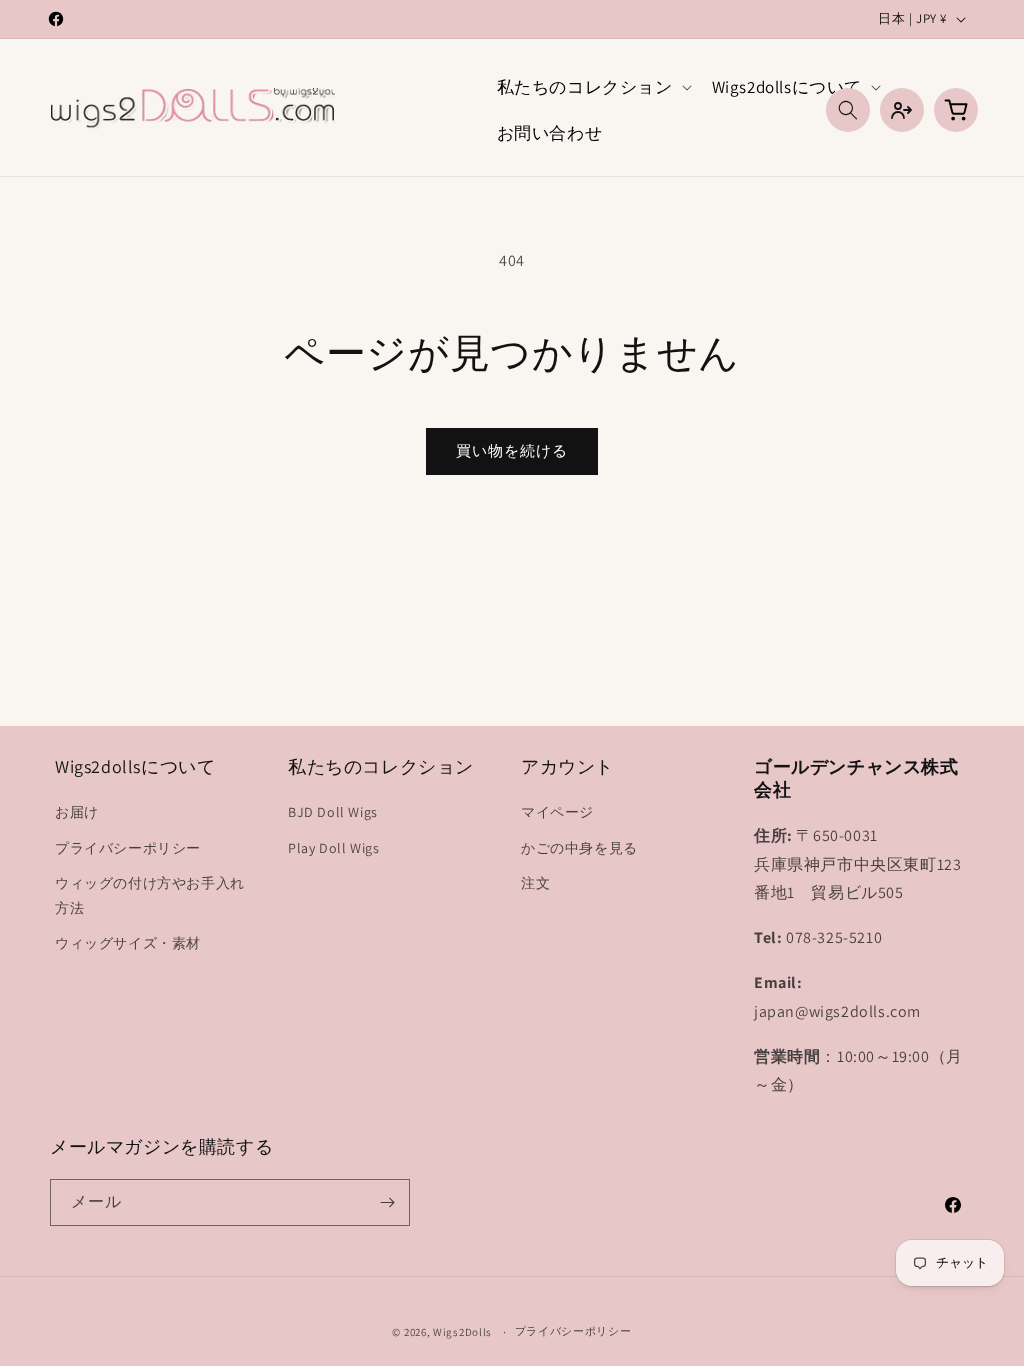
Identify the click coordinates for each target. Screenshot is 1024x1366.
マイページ (557, 812)
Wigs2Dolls (462, 1332)
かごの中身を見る (579, 848)
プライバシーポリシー (128, 848)
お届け (77, 812)
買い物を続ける (512, 450)
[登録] (387, 1202)
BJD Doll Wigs (333, 812)
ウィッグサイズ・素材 (128, 943)
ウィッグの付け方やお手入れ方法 (150, 895)
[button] (592, 87)
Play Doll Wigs (333, 848)
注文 (535, 883)
